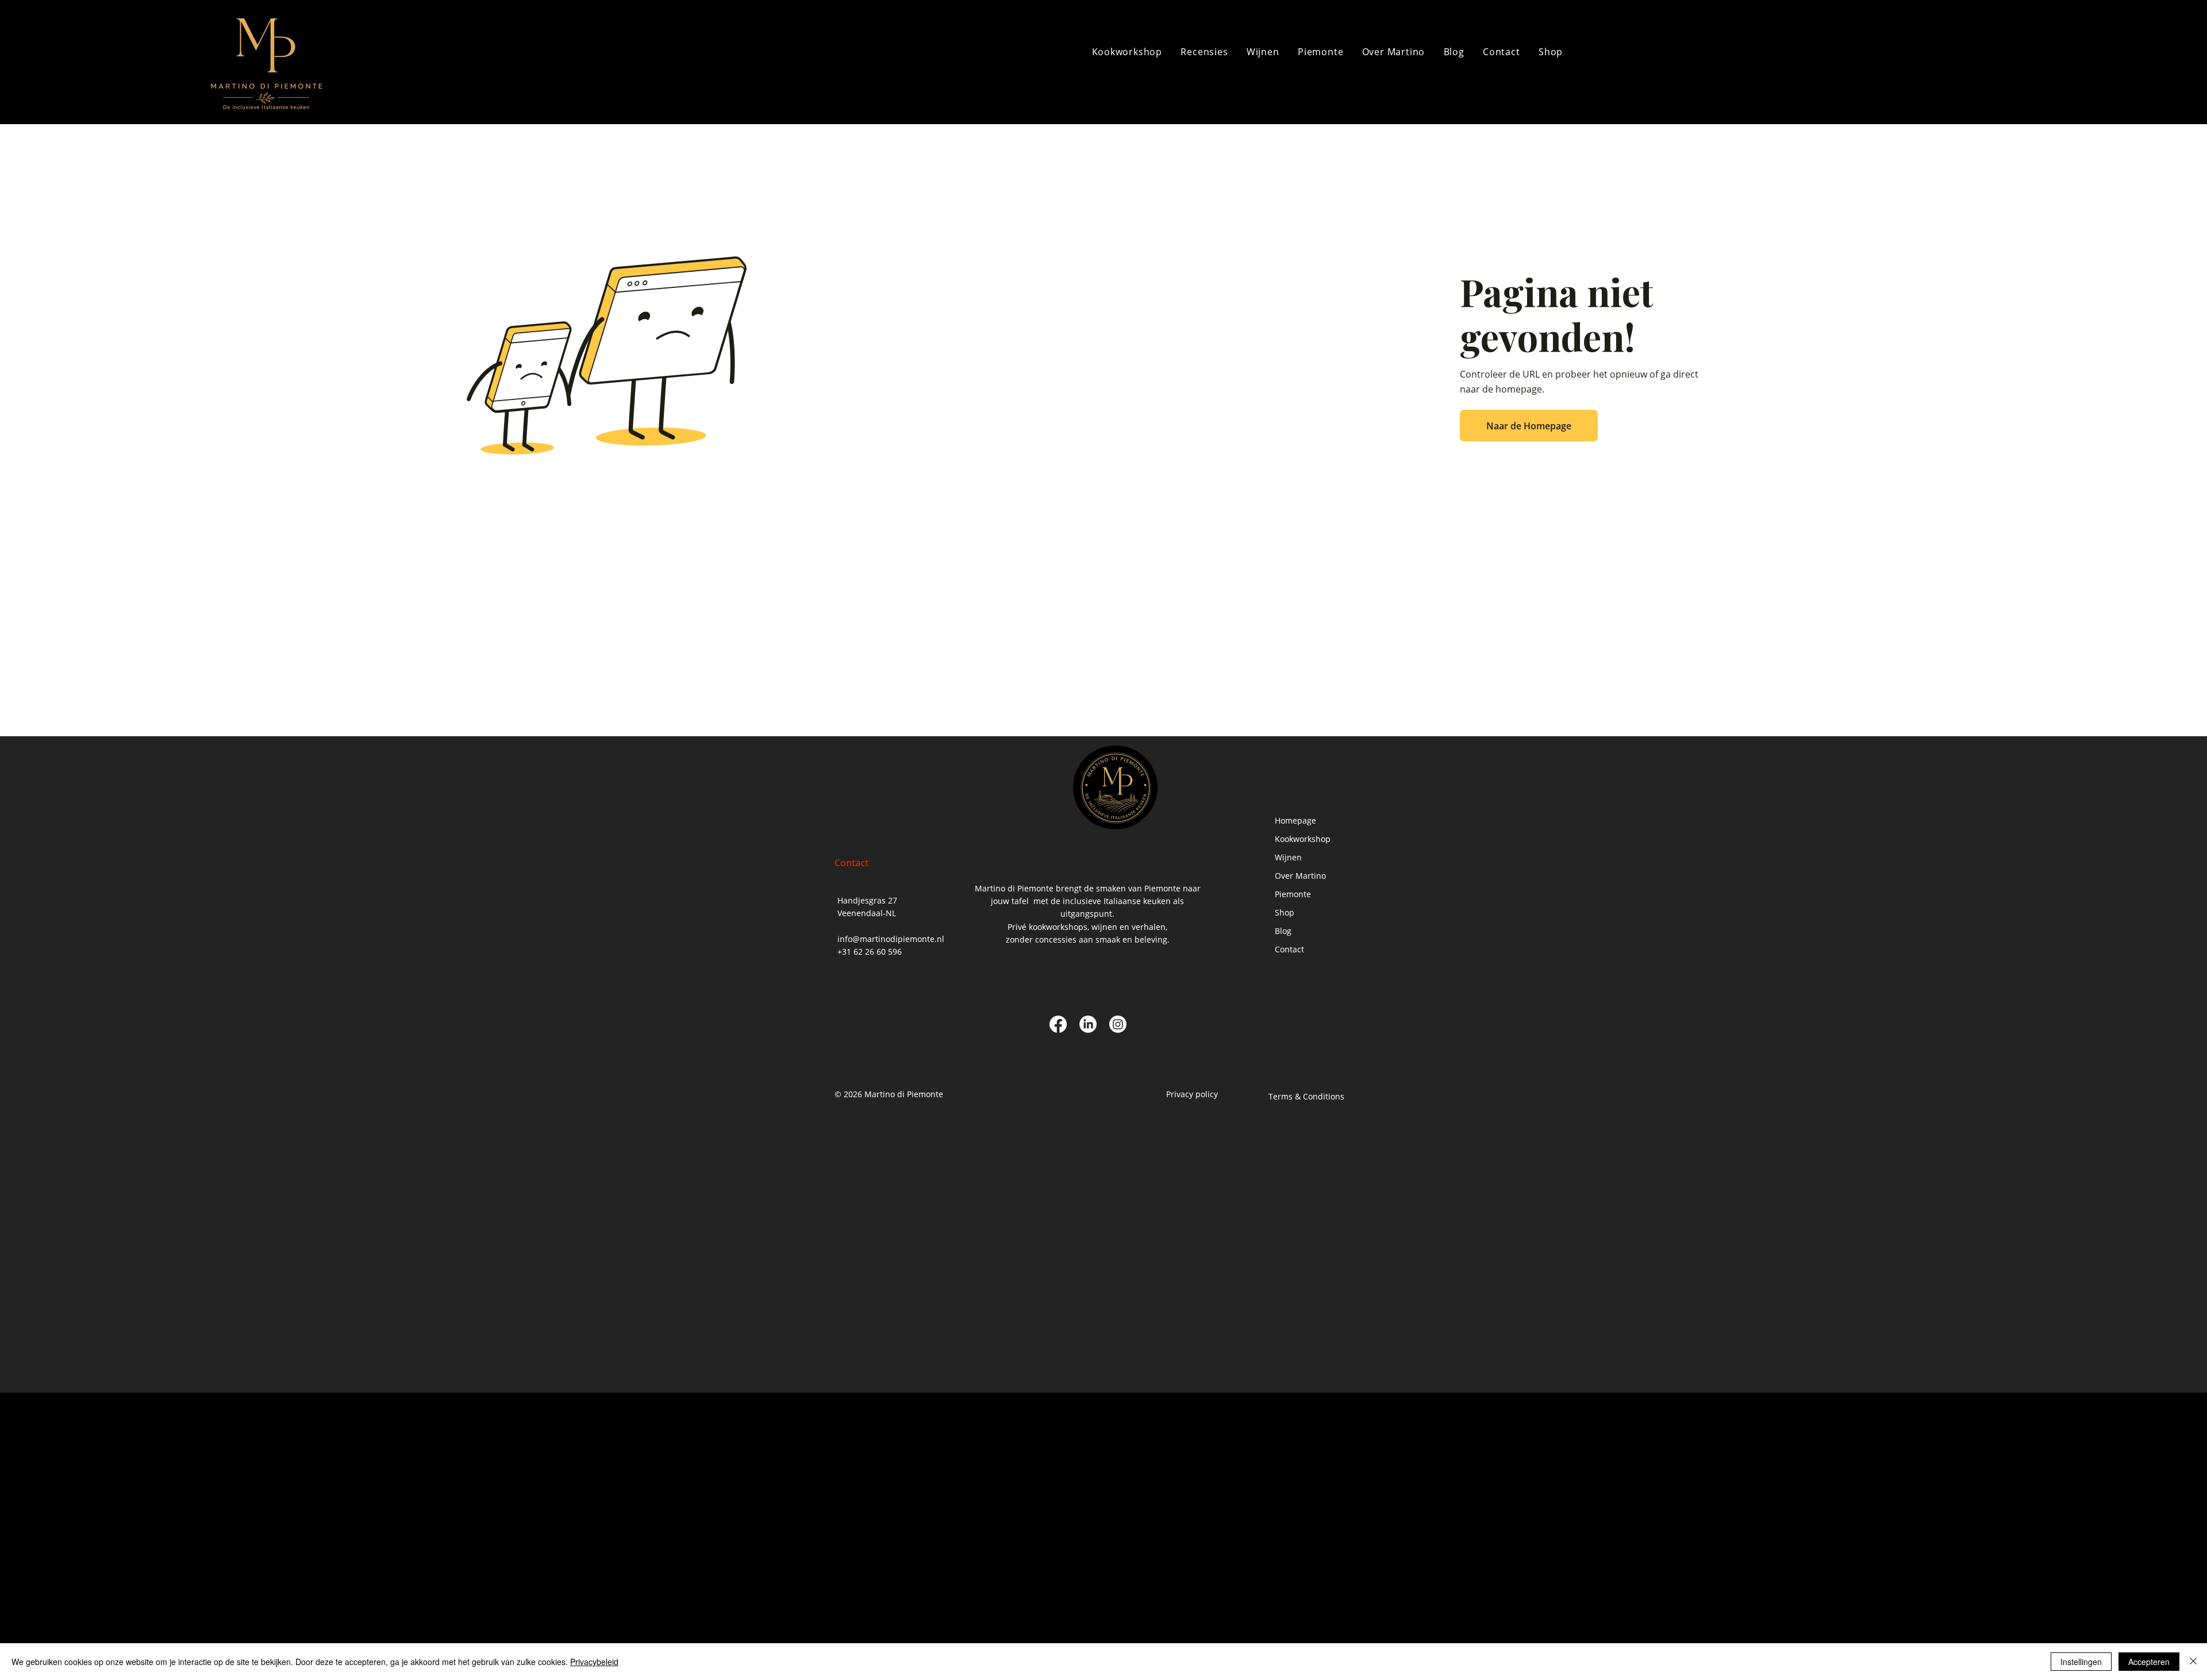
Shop (1285, 912)
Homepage (1295, 820)
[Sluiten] (2193, 1662)
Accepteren (2149, 1662)
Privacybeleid (594, 1662)
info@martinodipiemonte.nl (891, 939)
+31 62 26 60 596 (870, 952)
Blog (1283, 931)
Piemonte (1293, 894)
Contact (1289, 949)
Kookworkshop (1303, 839)
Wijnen (1288, 857)
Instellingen (2081, 1662)
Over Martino (1300, 876)
